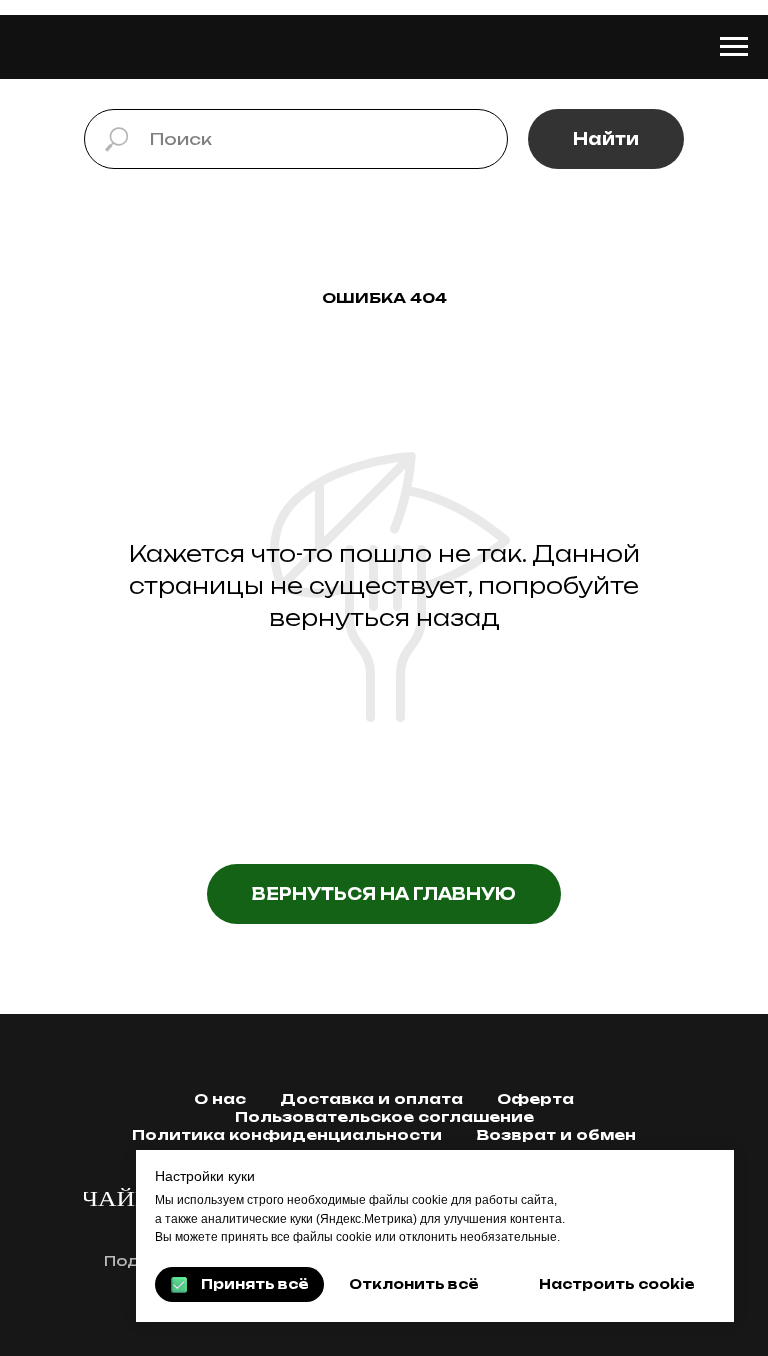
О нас (220, 1098)
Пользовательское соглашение (384, 1116)
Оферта (535, 1098)
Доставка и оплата (371, 1098)
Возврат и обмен (556, 1134)
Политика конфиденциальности (287, 1134)
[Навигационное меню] (734, 47)
